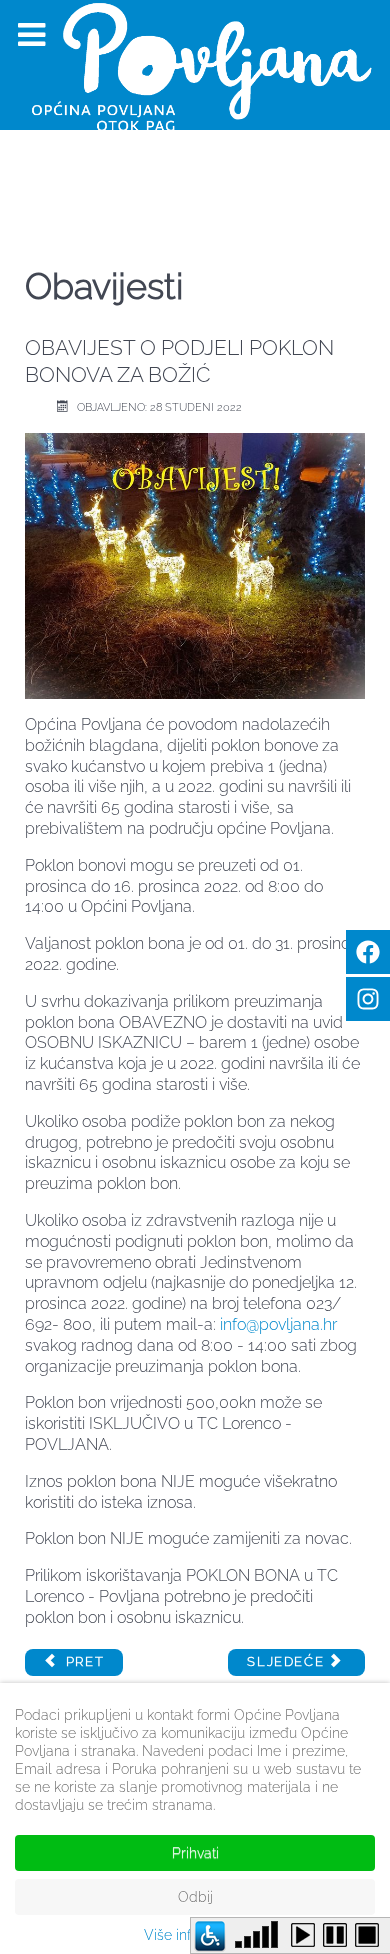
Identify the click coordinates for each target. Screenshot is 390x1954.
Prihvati (195, 1853)
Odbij (195, 1897)
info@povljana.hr (278, 1324)
